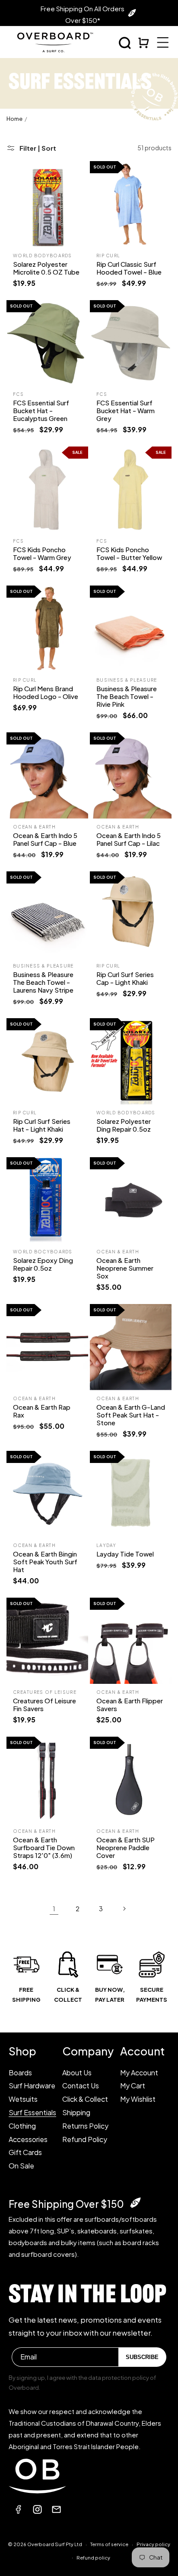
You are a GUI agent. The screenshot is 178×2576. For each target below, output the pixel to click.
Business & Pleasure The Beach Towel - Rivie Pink (127, 696)
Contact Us (81, 2086)
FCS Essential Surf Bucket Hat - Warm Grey (126, 410)
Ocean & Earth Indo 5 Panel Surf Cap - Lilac (129, 839)
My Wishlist (138, 2099)
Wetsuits (23, 2099)
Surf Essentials (32, 2112)
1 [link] (54, 1908)
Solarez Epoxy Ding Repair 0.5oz (43, 1264)
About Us (77, 2073)
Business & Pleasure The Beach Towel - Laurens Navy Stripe (43, 982)
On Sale (21, 2166)
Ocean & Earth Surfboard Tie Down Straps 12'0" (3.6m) (44, 1847)
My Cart (133, 2086)
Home (14, 119)
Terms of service (109, 2544)
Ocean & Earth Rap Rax (42, 1411)
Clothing (22, 2126)
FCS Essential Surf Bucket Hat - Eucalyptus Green (41, 410)
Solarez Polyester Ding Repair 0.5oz (124, 1125)
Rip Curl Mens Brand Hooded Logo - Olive (46, 692)
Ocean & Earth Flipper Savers (130, 1704)
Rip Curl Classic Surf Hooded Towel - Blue (129, 268)
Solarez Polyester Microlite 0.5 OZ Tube (46, 268)
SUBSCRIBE (142, 2357)
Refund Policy (85, 2139)
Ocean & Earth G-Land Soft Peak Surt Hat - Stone (131, 1415)
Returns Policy (85, 2126)
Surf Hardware (32, 2086)
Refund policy (93, 2558)
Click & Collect (85, 2099)
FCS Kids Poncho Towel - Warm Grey (42, 553)
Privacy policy (153, 2544)
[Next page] (124, 1909)
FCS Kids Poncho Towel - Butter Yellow (129, 553)
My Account (139, 2073)
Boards (20, 2073)
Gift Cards (25, 2152)
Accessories (28, 2139)
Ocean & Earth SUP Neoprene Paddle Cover (126, 1847)
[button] (125, 43)
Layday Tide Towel (125, 1554)
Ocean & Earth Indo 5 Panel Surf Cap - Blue (45, 839)
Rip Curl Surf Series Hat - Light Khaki (42, 1125)
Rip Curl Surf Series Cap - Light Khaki (125, 978)
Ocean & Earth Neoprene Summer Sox (125, 1268)
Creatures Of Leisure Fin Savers (44, 1704)
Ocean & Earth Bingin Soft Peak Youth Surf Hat (45, 1561)
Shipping (76, 2112)
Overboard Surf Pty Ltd (55, 2544)
